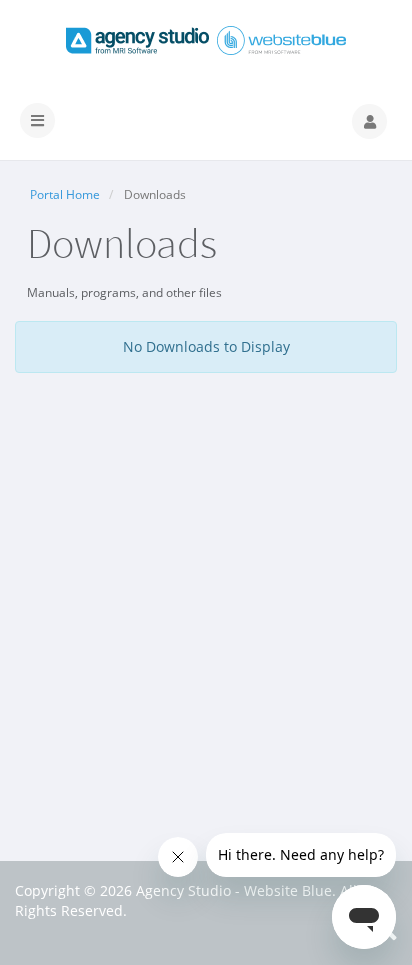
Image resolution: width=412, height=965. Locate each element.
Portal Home (65, 194)
